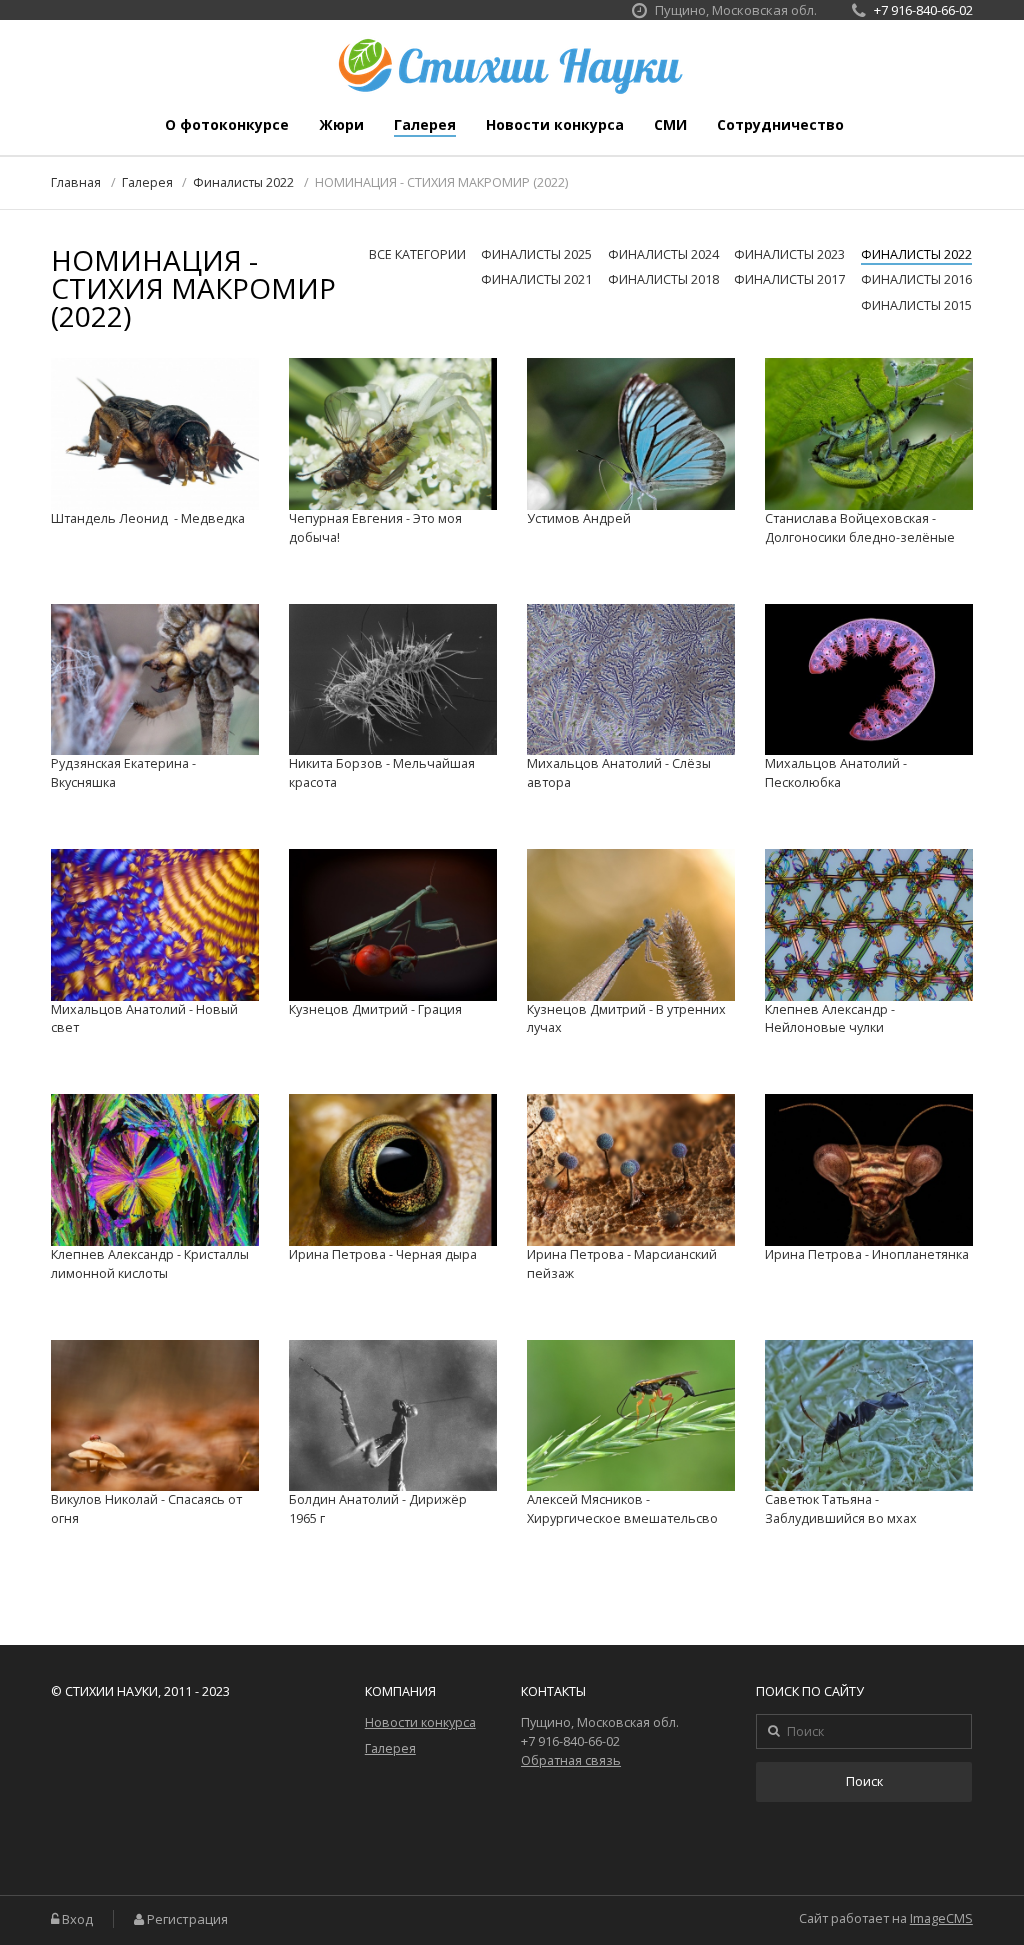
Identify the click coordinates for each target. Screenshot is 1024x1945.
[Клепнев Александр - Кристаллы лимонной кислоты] (155, 1170)
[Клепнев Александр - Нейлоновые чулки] (869, 925)
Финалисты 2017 (789, 279)
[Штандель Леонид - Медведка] (155, 434)
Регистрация (187, 1919)
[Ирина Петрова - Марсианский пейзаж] (631, 1170)
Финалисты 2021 (536, 279)
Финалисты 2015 (916, 305)
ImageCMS (941, 1918)
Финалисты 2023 (789, 254)
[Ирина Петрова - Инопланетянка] (869, 1170)
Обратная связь (571, 1760)
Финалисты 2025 (536, 254)
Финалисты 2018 (663, 279)
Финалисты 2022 (243, 182)
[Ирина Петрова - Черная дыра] (393, 1170)
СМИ (670, 125)
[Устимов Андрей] (631, 434)
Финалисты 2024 (663, 254)
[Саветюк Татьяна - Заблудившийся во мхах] (869, 1416)
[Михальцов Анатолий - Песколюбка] (869, 680)
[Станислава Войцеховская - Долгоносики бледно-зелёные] (869, 434)
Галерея (425, 125)
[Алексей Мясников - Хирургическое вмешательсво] (631, 1416)
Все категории (417, 254)
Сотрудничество (780, 125)
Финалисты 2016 (916, 279)
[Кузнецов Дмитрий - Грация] (393, 925)
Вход (77, 1919)
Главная (76, 182)
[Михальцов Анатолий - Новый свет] (155, 925)
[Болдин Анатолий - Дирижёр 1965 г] (393, 1416)
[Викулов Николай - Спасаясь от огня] (155, 1416)
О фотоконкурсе (227, 125)
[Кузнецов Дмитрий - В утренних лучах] (631, 925)
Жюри (341, 125)
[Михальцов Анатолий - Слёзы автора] (631, 680)
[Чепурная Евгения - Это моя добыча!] (393, 434)
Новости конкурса (555, 125)
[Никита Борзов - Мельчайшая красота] (393, 680)
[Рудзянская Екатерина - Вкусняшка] (155, 680)
